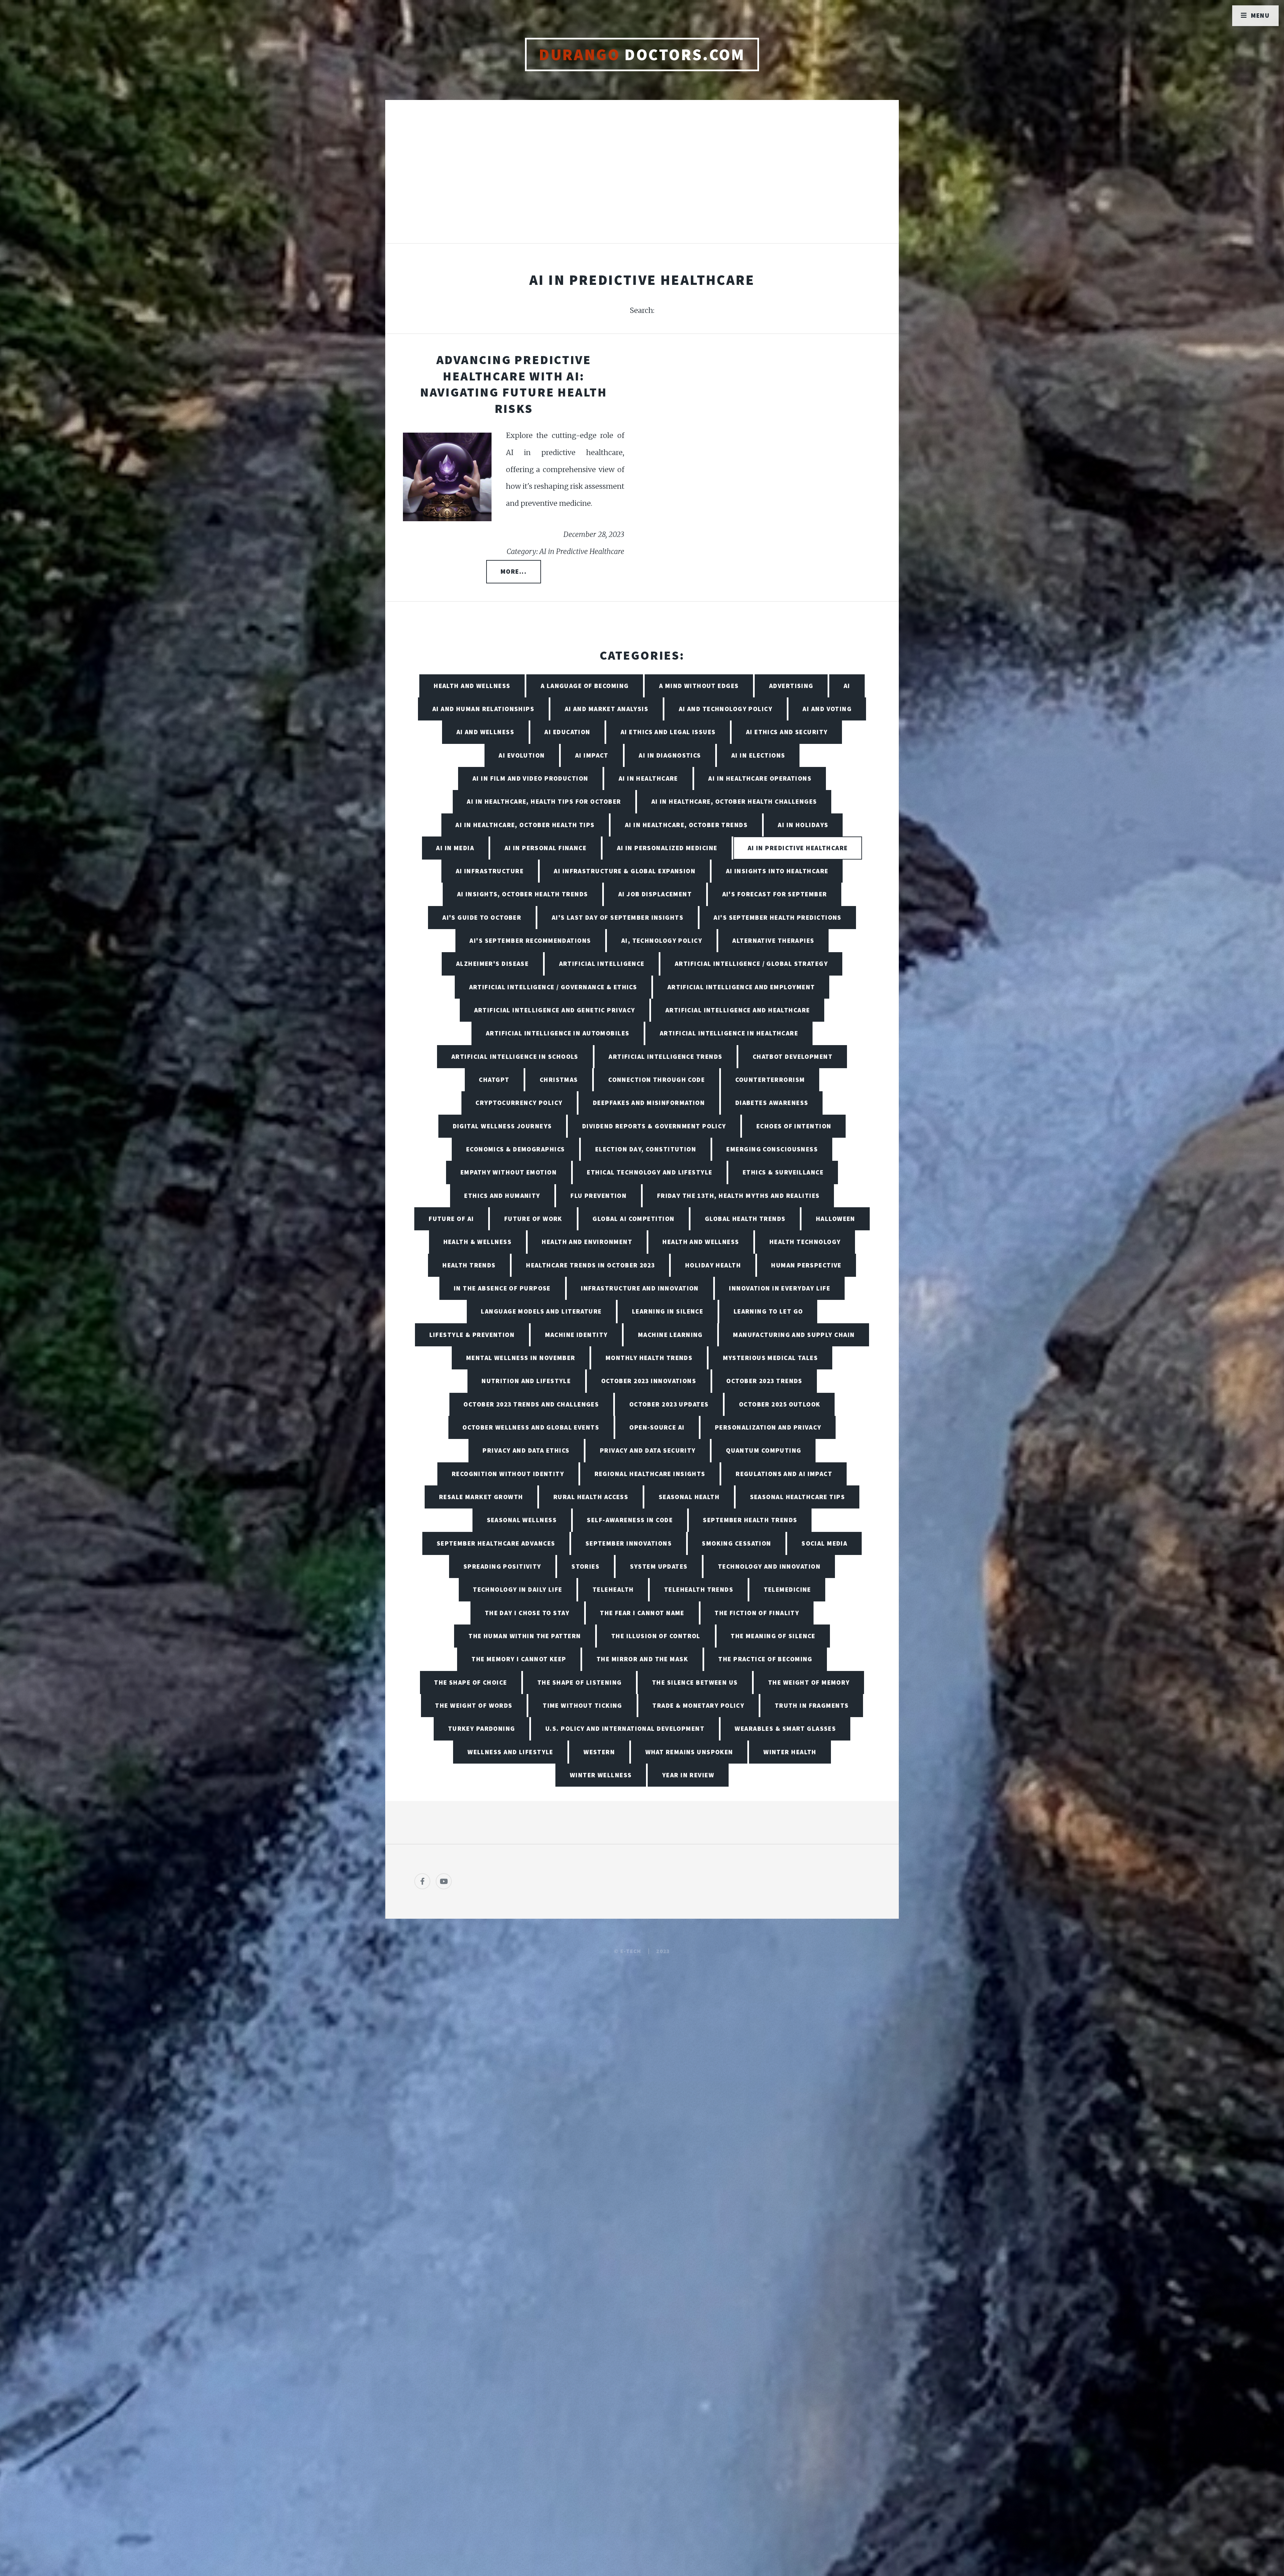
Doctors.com (642, 54)
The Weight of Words (474, 1705)
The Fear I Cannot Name (642, 1613)
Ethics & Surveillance (783, 1172)
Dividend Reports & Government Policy (654, 1126)
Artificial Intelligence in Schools (515, 1056)
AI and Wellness (486, 732)
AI (847, 686)
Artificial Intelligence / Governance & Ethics (553, 987)
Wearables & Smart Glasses (785, 1728)
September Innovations (629, 1543)
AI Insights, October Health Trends (523, 894)
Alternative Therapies (773, 940)
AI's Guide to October (482, 917)
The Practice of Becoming (765, 1659)
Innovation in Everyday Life (780, 1288)
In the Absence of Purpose (502, 1288)
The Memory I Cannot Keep (519, 1659)
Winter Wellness (601, 1775)
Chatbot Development (793, 1056)
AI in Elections (758, 755)
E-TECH (631, 1951)
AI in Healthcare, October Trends (686, 825)
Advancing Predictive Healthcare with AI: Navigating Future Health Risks (514, 384)
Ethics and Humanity (502, 1196)
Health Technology (805, 1242)
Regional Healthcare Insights (650, 1474)
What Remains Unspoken (689, 1752)
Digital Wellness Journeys (502, 1126)
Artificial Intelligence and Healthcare (738, 1010)
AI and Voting (827, 709)
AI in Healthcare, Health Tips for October (544, 801)
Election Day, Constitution (646, 1149)
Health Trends (469, 1265)
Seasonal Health (689, 1497)
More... (514, 571)
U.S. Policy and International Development (625, 1728)
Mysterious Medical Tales (771, 1358)
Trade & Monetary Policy (698, 1705)
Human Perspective (806, 1265)
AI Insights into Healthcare (777, 871)
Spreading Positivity (502, 1566)
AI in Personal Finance (546, 848)
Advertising (791, 686)
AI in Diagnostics (670, 755)
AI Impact (592, 755)
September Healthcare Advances (496, 1543)
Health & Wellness (477, 1242)
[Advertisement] (642, 179)
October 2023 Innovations (649, 1381)
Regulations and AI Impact (784, 1474)
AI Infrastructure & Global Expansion (625, 871)
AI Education (567, 732)
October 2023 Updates (669, 1404)
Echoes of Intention (794, 1126)
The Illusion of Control (656, 1636)
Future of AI (451, 1219)
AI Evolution (522, 755)
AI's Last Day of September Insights (618, 917)
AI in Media (455, 848)
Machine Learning (670, 1335)
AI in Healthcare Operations (760, 778)
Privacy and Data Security (648, 1450)
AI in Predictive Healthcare (798, 848)
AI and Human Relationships (483, 709)
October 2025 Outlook (780, 1404)
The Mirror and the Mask (642, 1659)
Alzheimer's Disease (492, 964)
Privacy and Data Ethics (526, 1450)
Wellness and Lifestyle (510, 1752)
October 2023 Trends (764, 1381)
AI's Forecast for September (775, 894)
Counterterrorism (770, 1080)
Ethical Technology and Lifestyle (650, 1172)
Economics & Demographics (516, 1149)
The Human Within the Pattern (525, 1636)
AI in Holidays (803, 825)
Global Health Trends (745, 1219)
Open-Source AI (657, 1427)
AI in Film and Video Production (530, 778)
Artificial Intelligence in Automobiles (558, 1033)
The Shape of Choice (470, 1682)
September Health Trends (750, 1520)
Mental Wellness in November (521, 1358)
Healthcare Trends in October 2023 (591, 1265)
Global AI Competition (633, 1219)
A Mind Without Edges (699, 686)
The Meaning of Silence (773, 1636)
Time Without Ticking (582, 1705)
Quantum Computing (764, 1450)
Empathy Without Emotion (509, 1172)
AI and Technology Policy (726, 709)
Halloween (836, 1219)
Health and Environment (587, 1242)
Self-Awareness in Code (630, 1520)
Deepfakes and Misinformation (649, 1103)
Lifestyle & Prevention (472, 1335)
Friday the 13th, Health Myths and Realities (738, 1196)
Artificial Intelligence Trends (665, 1056)
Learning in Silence (668, 1311)
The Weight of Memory (809, 1682)
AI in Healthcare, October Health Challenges (734, 801)
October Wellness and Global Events (531, 1427)
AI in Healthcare (648, 778)
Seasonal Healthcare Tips (798, 1497)
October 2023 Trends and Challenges (531, 1404)
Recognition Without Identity (508, 1474)
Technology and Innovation (769, 1566)
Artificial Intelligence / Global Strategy (751, 964)
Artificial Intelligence (602, 964)
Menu (1260, 15)
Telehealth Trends (699, 1589)
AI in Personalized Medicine (667, 848)
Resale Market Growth (481, 1497)
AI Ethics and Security (787, 732)
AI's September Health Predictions (778, 917)
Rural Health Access (591, 1497)
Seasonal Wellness (522, 1520)
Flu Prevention (599, 1196)
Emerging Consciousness (772, 1149)
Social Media (824, 1543)
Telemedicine (787, 1589)
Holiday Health (713, 1265)
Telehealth (613, 1589)
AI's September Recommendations (530, 940)
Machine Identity (576, 1335)
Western (599, 1752)
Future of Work (533, 1219)
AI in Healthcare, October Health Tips (525, 825)
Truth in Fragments (812, 1705)
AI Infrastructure (490, 871)
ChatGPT (494, 1080)
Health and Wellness (472, 686)
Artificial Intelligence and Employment (741, 987)
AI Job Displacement (655, 894)
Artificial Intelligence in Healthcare (729, 1033)
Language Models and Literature (541, 1311)
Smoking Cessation (736, 1543)
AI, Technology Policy (662, 940)
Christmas (559, 1080)
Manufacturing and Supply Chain (794, 1335)
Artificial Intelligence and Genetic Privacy (555, 1010)
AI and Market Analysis (607, 709)
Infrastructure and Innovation (640, 1288)
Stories (585, 1566)
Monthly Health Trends (649, 1358)
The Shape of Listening (580, 1682)
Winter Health (790, 1752)
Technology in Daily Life (518, 1589)
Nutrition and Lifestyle (526, 1381)
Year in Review (688, 1775)
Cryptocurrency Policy (519, 1103)
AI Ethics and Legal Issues (668, 732)
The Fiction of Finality (757, 1613)
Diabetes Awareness (772, 1103)
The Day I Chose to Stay (527, 1613)
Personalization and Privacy (768, 1427)
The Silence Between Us (695, 1682)
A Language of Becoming (585, 686)
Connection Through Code (657, 1080)
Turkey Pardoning (482, 1728)
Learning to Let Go (768, 1311)
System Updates (659, 1566)
